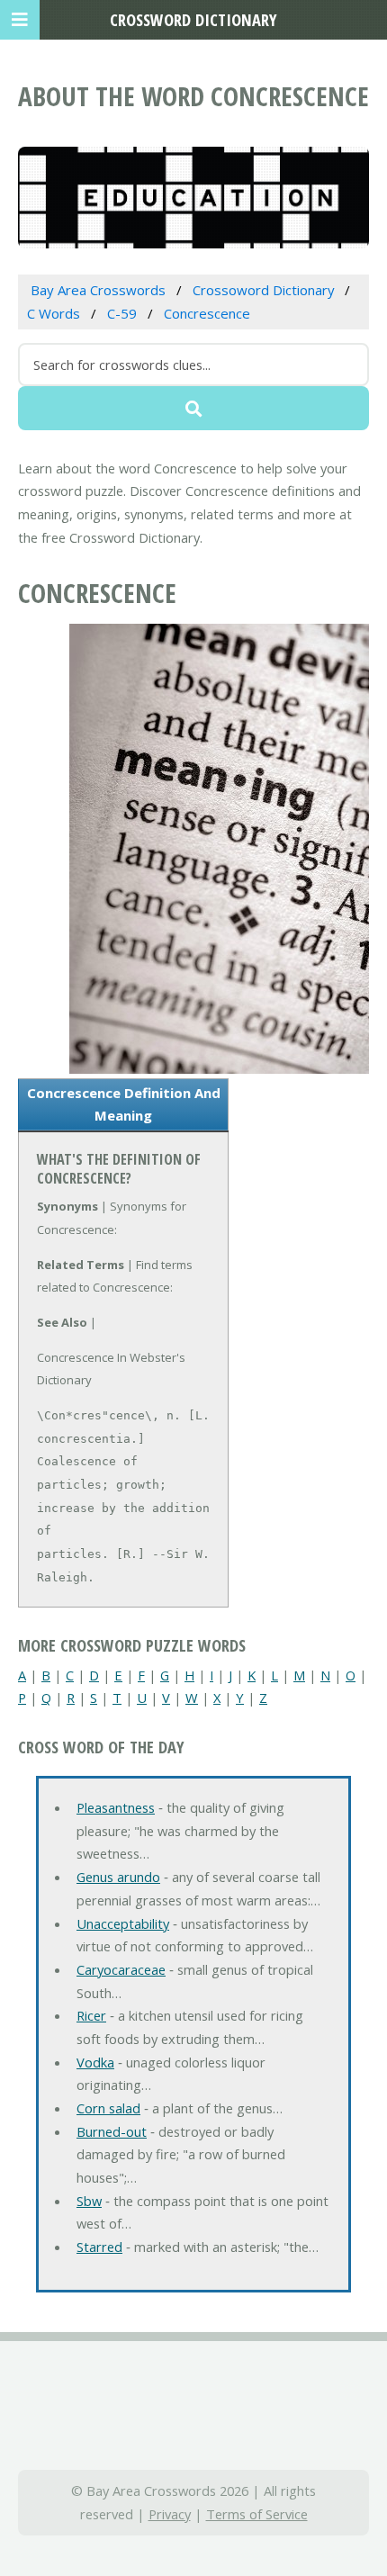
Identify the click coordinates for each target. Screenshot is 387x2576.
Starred (99, 2247)
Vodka (95, 2062)
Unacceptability (123, 1923)
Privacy (170, 2514)
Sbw (89, 2201)
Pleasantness (116, 1807)
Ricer (91, 2015)
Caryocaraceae (121, 1969)
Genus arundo (118, 1877)
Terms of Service (257, 2514)
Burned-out (112, 2131)
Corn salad (108, 2108)
